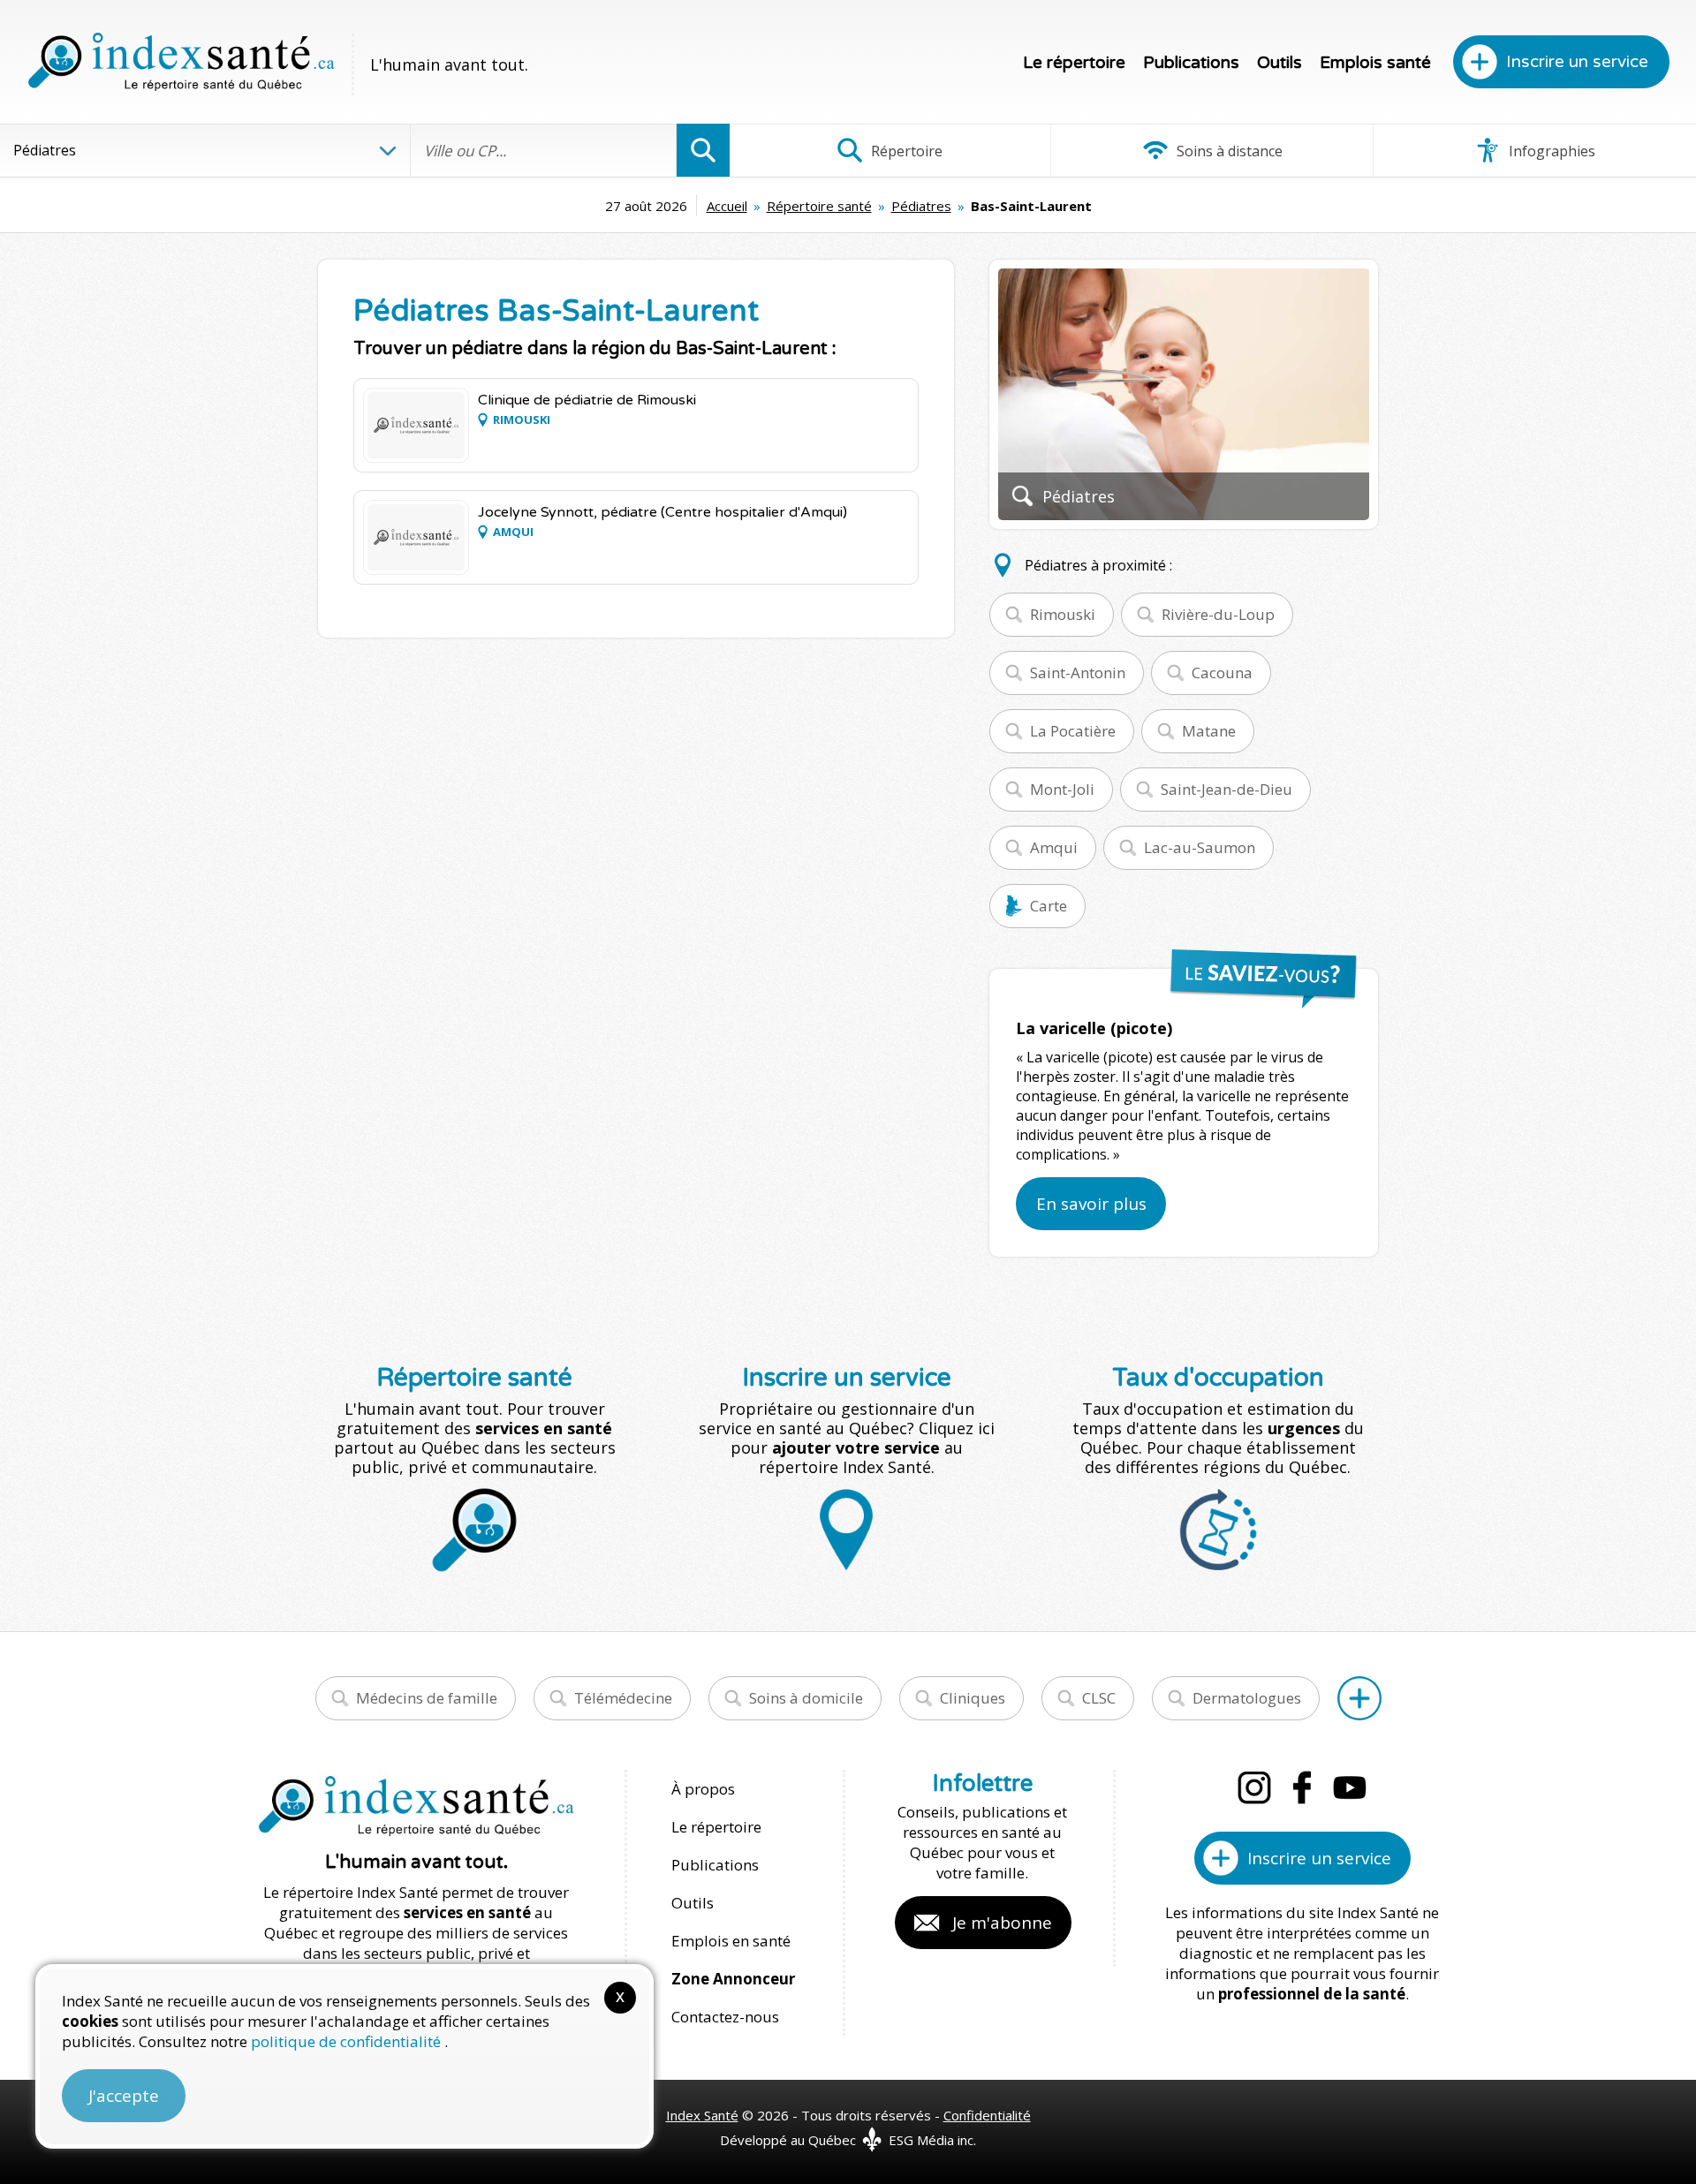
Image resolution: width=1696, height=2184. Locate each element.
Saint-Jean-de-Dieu (1227, 789)
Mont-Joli (1062, 789)
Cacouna (1222, 673)
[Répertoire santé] (1359, 1698)
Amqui (1054, 847)
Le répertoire (1074, 63)
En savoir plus (1091, 1204)
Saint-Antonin (1078, 673)
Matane (1209, 731)
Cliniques (973, 1698)
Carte (1049, 906)
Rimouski (1063, 614)
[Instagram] (1254, 1787)
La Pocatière (1073, 731)
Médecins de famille (427, 1698)
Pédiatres (921, 206)
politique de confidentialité (348, 2041)
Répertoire (905, 151)
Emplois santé (1375, 63)
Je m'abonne (1002, 1923)
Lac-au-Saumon (1200, 847)
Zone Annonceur (733, 1979)
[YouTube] (1350, 1787)
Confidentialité (987, 2115)
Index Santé (702, 2115)
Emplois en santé (731, 1941)
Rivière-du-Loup (1218, 614)
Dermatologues (1247, 1698)
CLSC (1099, 1698)
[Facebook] (1302, 1787)
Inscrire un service (1577, 62)
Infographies (1550, 151)
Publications (1191, 63)
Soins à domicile (806, 1698)
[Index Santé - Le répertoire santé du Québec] (181, 62)
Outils (1280, 63)
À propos (703, 1789)
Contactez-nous (725, 2017)
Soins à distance (1228, 151)
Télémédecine (623, 1698)
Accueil (727, 206)
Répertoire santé (819, 206)
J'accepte (124, 2096)
